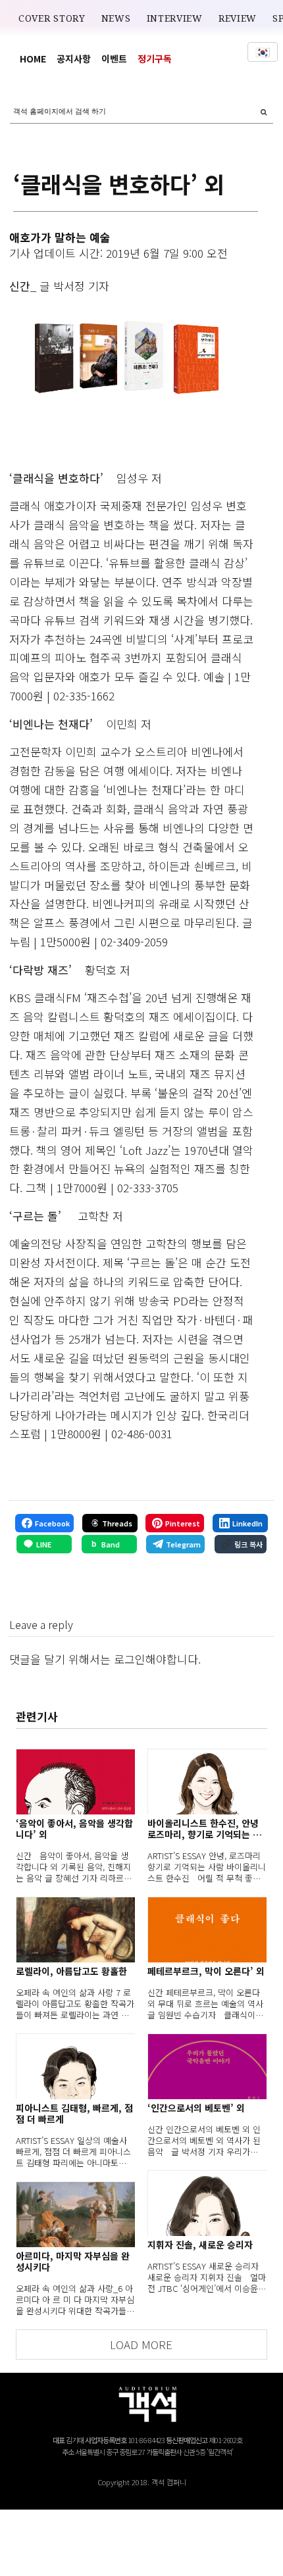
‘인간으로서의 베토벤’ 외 (196, 2108)
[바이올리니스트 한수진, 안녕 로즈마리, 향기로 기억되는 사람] (207, 1782)
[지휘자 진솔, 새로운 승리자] (207, 2203)
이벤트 (114, 59)
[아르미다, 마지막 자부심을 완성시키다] (75, 2214)
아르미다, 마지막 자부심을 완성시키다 (73, 2262)
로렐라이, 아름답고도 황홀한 (71, 1971)
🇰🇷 (263, 52)
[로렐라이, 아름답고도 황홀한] (75, 1930)
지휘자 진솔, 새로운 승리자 (200, 2245)
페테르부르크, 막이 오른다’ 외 (206, 1971)
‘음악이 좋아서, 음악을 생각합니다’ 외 (74, 1829)
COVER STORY (52, 18)
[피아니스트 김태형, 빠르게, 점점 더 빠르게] (75, 2066)
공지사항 (74, 59)
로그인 (130, 1659)
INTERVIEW (175, 18)
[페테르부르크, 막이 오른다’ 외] (207, 1930)
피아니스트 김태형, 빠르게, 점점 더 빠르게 (74, 2114)
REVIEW (238, 18)
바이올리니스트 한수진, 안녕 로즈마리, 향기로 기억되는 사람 (204, 1829)
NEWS (116, 18)
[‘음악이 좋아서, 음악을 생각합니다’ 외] (75, 1782)
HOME (33, 59)
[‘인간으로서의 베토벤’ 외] (207, 2066)
